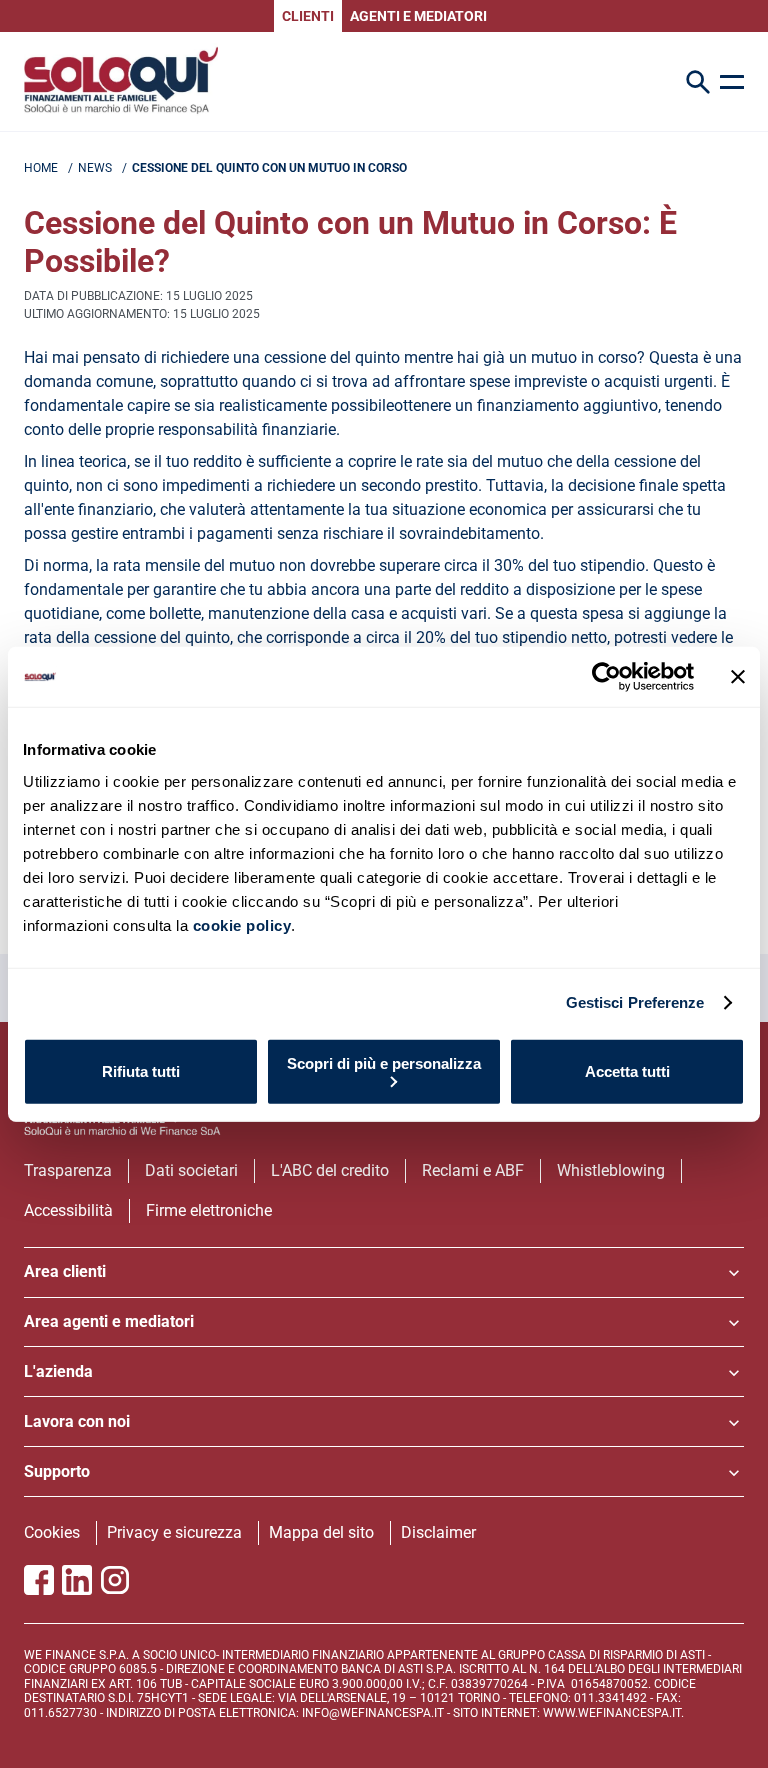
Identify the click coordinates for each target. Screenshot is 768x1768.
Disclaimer (438, 1532)
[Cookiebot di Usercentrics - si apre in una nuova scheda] (606, 677)
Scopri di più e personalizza (384, 1062)
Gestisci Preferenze (635, 1002)
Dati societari (191, 1170)
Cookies (52, 1532)
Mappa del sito (321, 1532)
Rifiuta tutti (141, 1071)
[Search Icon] (698, 82)
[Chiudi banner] (738, 677)
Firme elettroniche (209, 1210)
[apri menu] (732, 82)
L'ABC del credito (330, 1170)
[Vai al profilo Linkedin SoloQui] (77, 1580)
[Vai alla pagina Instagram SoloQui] (115, 1580)
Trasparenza (68, 1170)
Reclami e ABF (473, 1170)
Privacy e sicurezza (174, 1532)
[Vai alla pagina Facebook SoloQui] (39, 1580)
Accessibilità (68, 1210)
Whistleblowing (611, 1170)
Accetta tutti (627, 1071)
